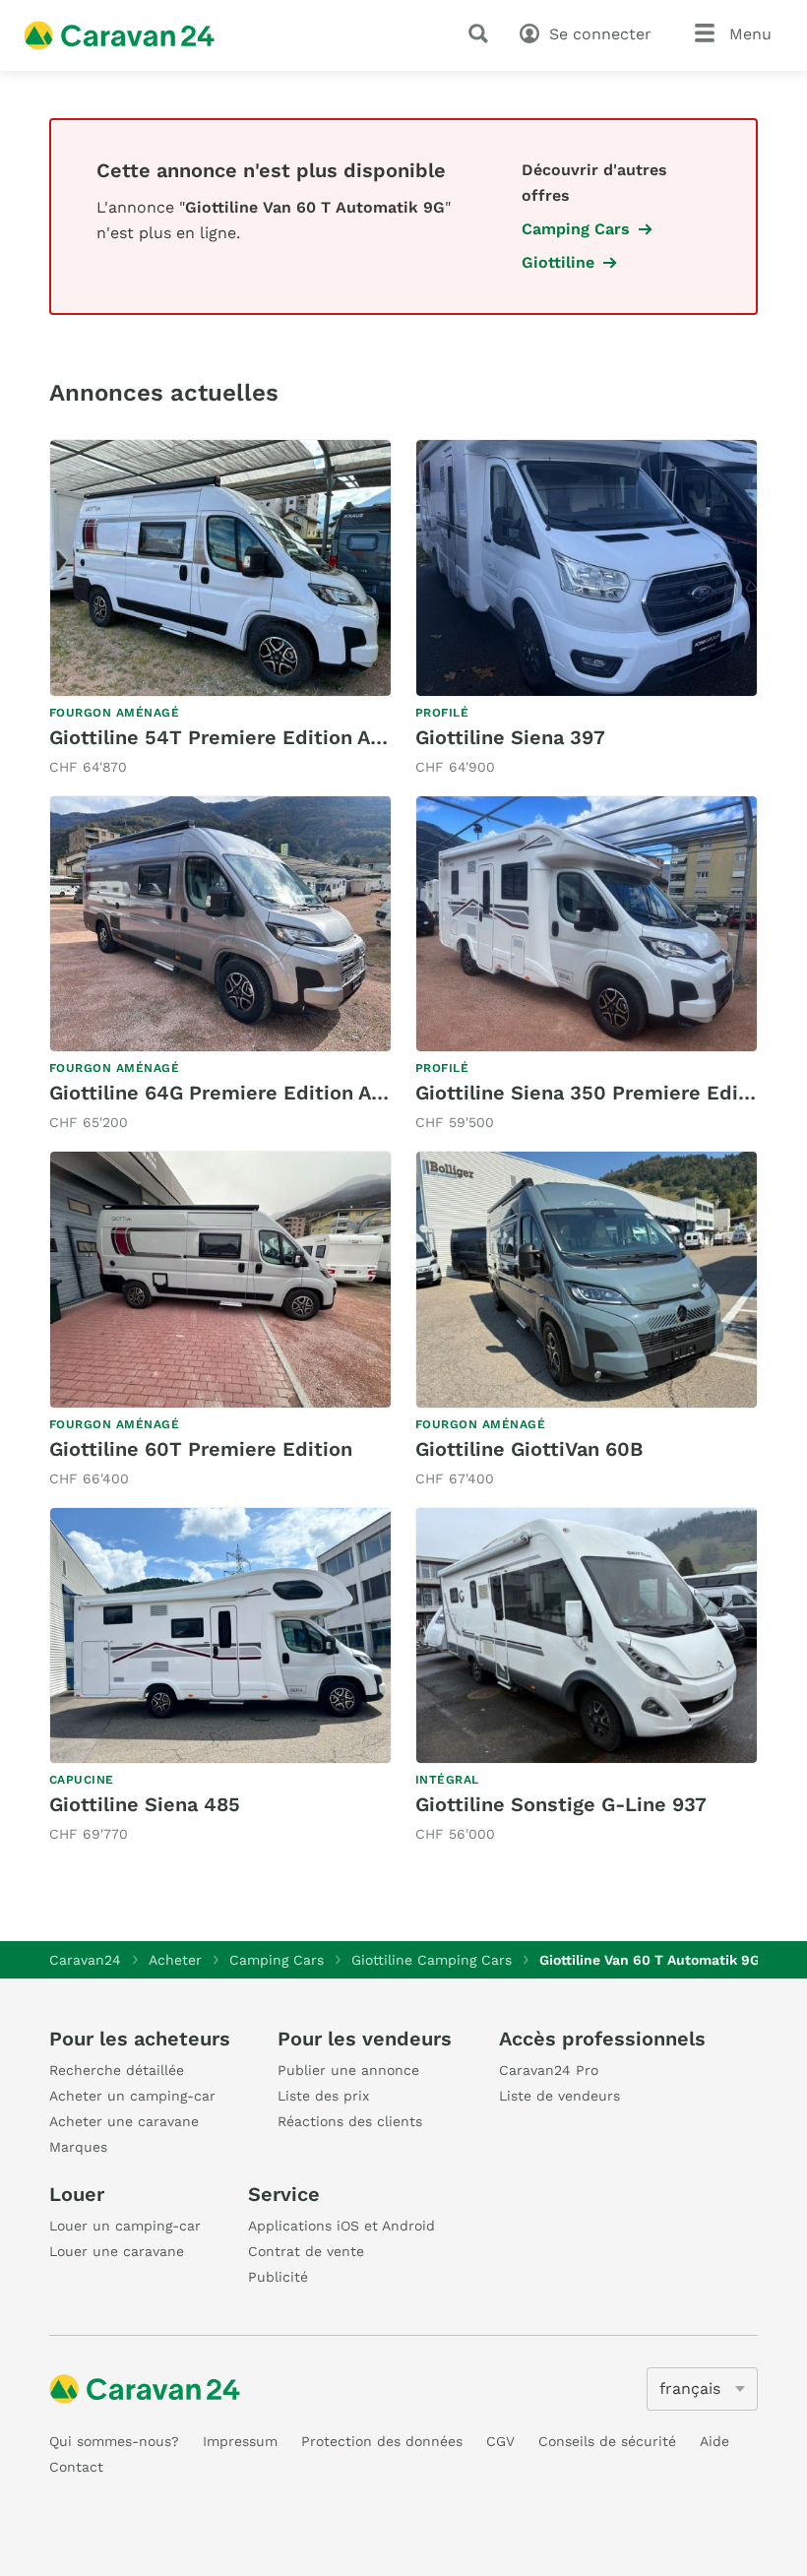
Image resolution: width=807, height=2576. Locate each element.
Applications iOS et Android (341, 2226)
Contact (76, 2467)
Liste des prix (323, 2096)
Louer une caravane (117, 2251)
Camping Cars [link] (576, 229)
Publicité (278, 2277)
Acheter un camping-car (132, 2096)
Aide (714, 2441)
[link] (220, 609)
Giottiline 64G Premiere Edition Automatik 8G (270, 1093)
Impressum (240, 2441)
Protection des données (382, 2441)
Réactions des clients (350, 2121)
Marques (78, 2147)
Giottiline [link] (558, 262)
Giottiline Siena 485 (145, 1804)
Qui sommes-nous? (114, 2441)
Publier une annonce (348, 2070)
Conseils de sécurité (607, 2441)
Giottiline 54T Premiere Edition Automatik (254, 737)
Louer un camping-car (125, 2226)
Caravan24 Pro (549, 2070)
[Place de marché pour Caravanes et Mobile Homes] (119, 35)
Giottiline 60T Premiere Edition (201, 1449)
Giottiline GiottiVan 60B (529, 1449)
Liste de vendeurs (559, 2096)
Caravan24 (85, 1960)
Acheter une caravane (124, 2121)
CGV (500, 2441)
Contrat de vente (306, 2251)
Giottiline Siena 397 (510, 737)
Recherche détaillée (117, 2070)
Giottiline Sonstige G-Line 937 (561, 1804)
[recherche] (482, 33)
